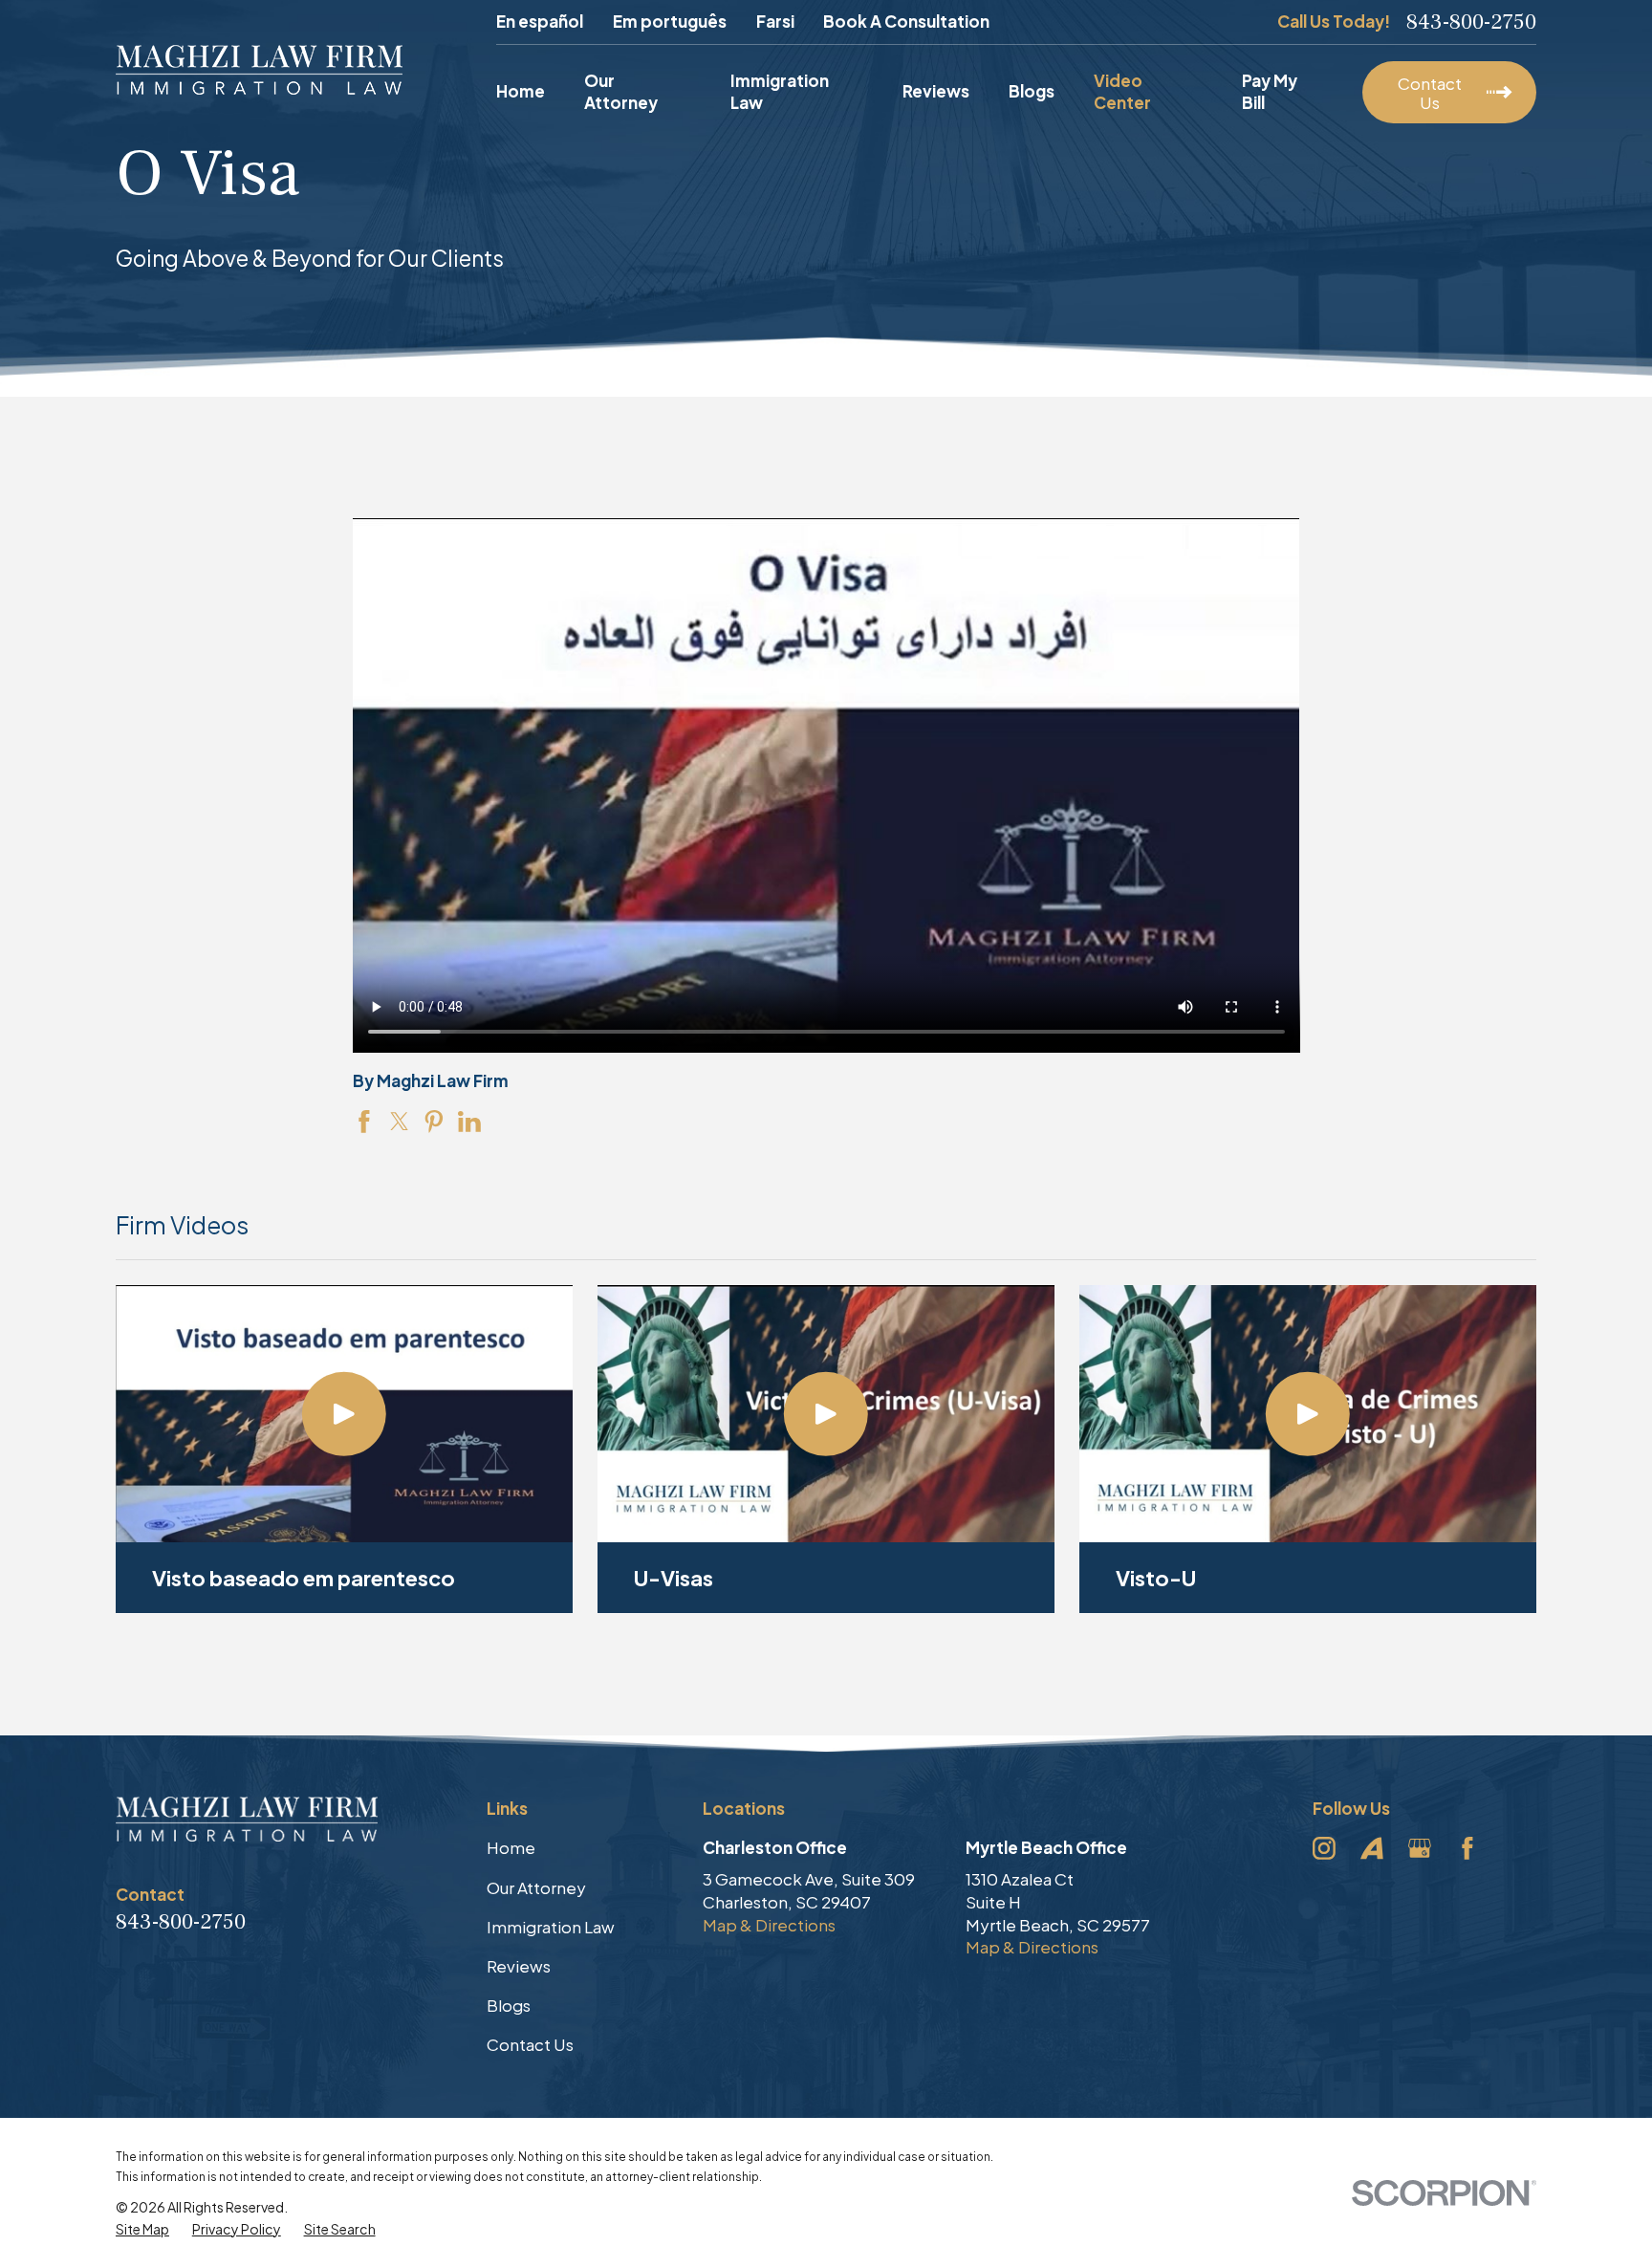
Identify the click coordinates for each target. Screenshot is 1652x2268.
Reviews (519, 1966)
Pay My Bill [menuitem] (1270, 92)
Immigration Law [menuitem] (780, 92)
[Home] (259, 70)
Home (511, 1847)
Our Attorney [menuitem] (621, 92)
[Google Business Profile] (1420, 1848)
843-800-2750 (1471, 22)
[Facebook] (1467, 1848)
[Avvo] (1372, 1848)
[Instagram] (1324, 1848)
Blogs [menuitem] (1032, 91)
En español (540, 21)
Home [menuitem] (521, 91)
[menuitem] (142, 2230)
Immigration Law (551, 1927)
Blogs (509, 2005)
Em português (670, 21)
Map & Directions (769, 1925)
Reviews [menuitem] (936, 91)
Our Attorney (536, 1887)
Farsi (775, 21)
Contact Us (530, 2044)
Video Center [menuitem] (1122, 92)
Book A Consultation (906, 21)
